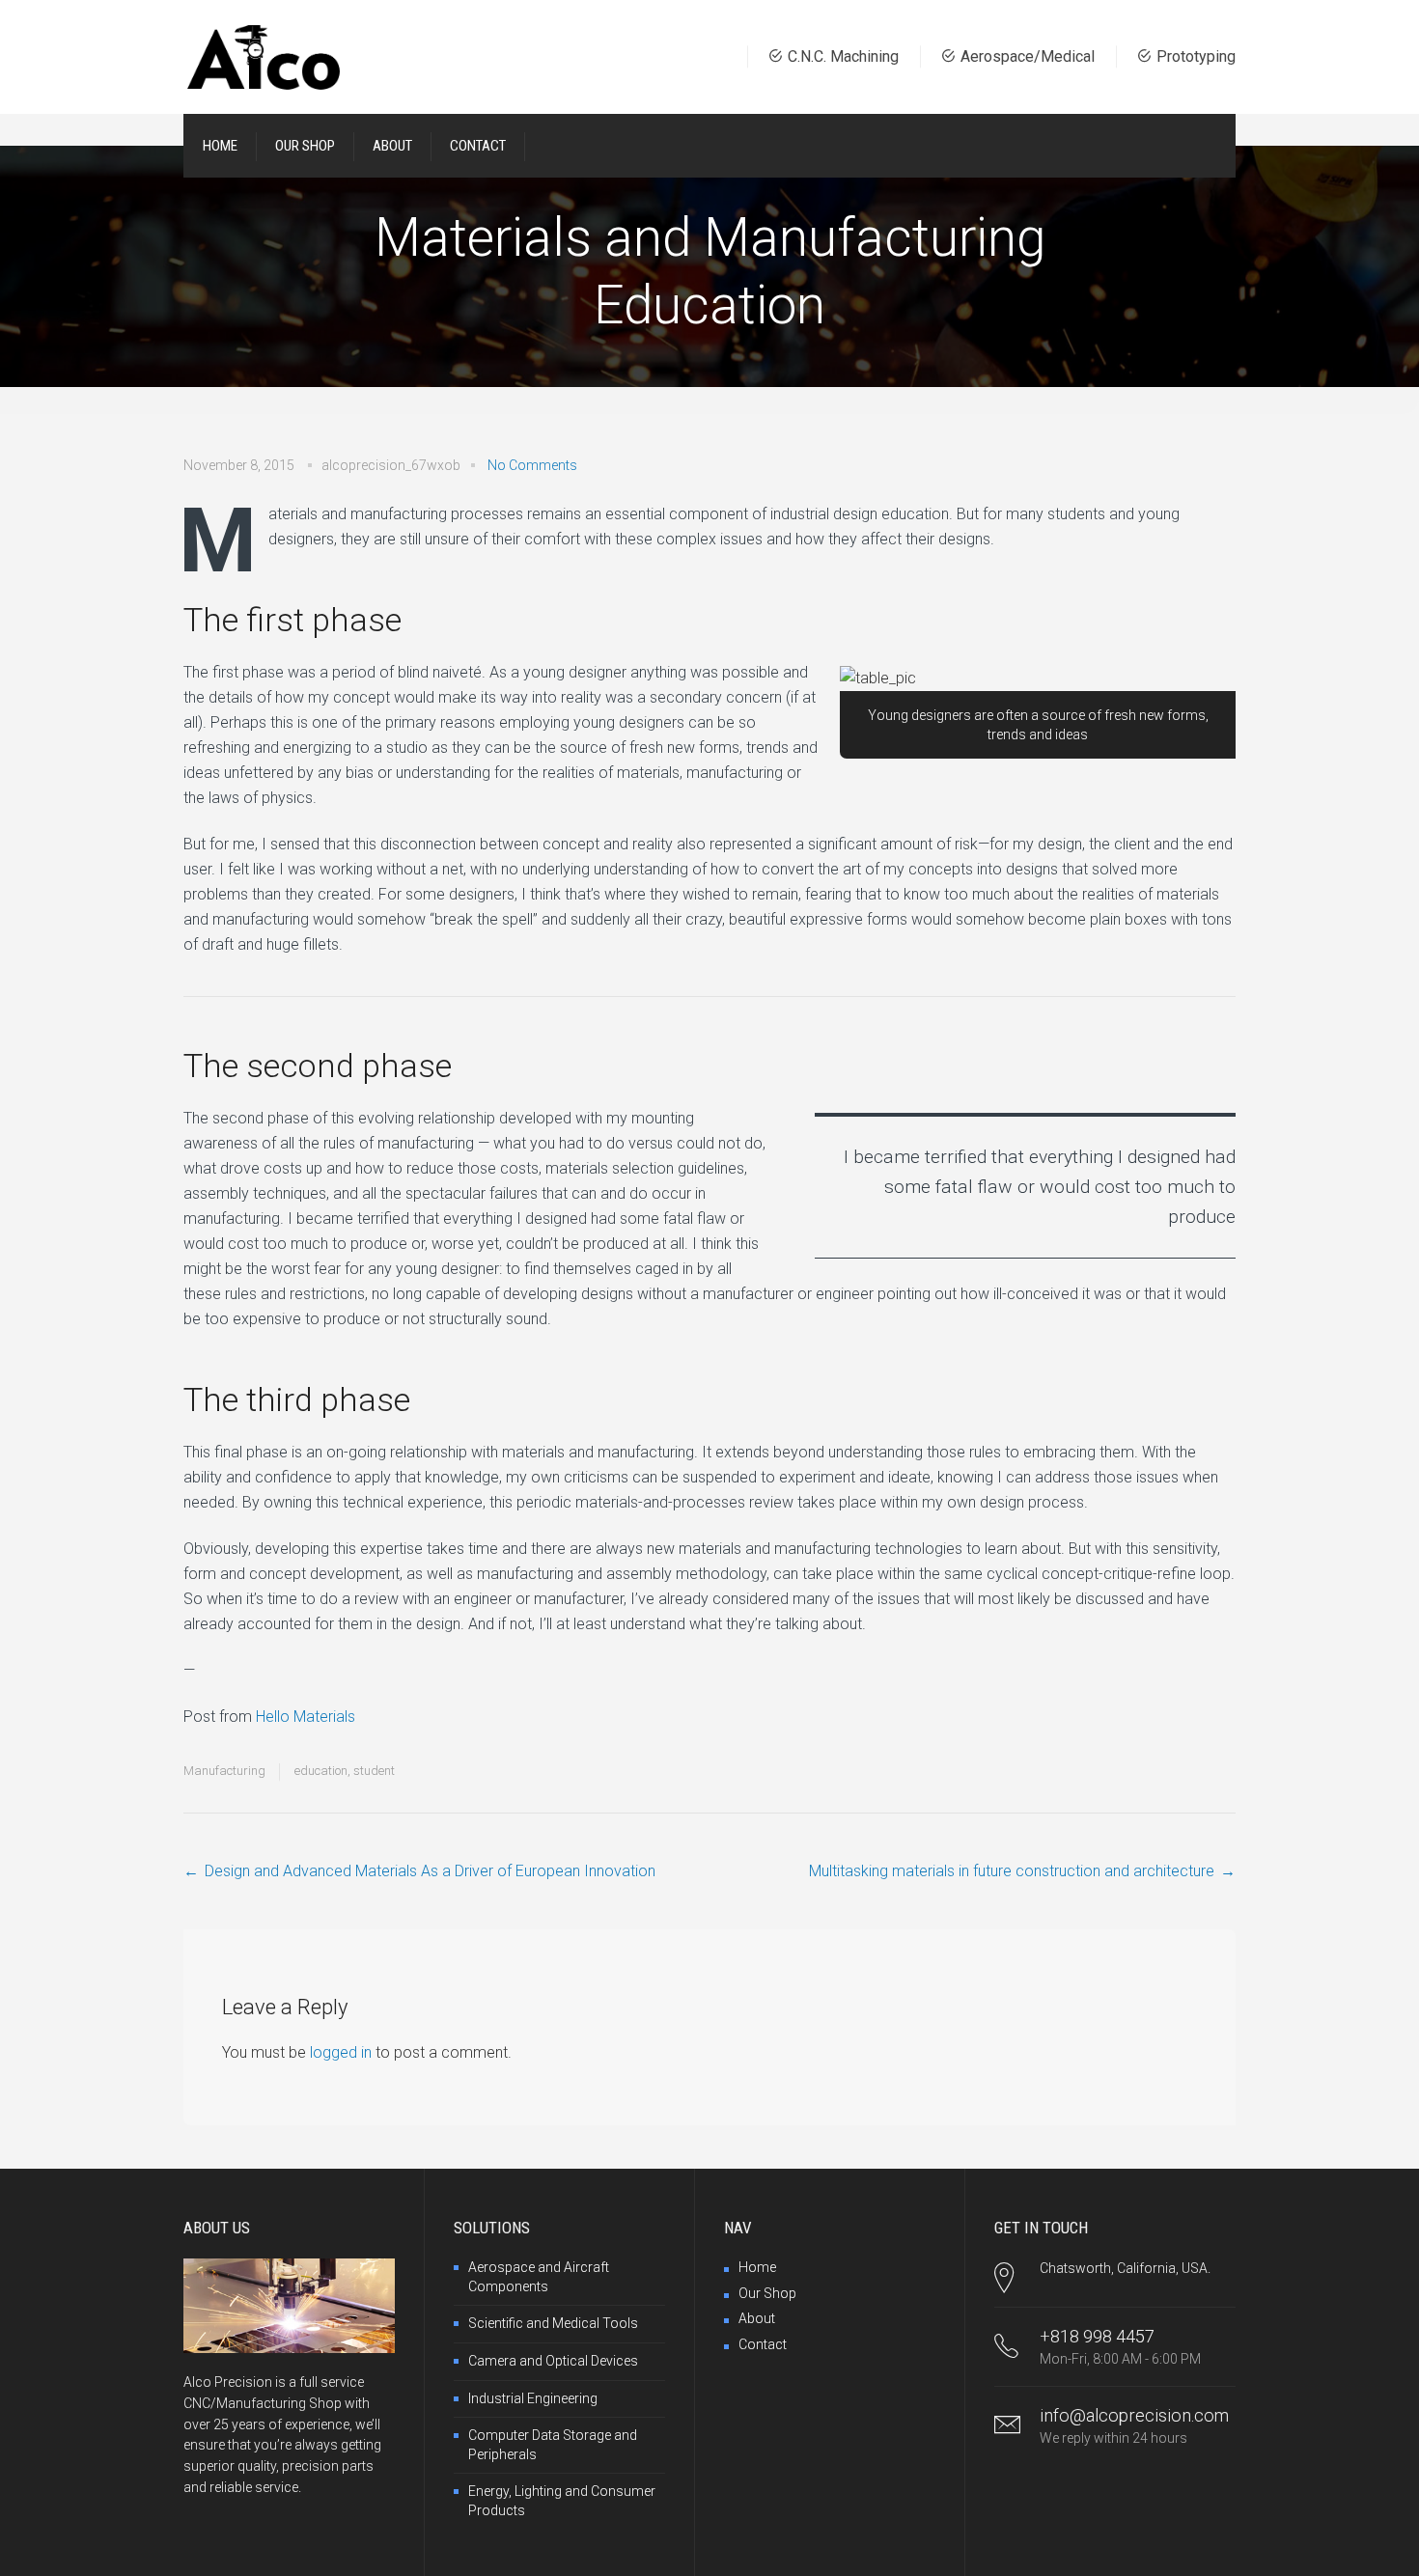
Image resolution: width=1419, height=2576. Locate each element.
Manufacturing (224, 1771)
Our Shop (767, 2293)
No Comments (532, 465)
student (374, 1771)
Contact (763, 2344)
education (321, 1771)
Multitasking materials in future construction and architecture (1012, 1871)
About (757, 2318)
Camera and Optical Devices (553, 2361)
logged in (341, 2052)
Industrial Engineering (533, 2398)
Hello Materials (306, 1717)
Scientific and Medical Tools (553, 2323)
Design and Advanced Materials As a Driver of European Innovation (430, 1871)
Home (757, 2267)
